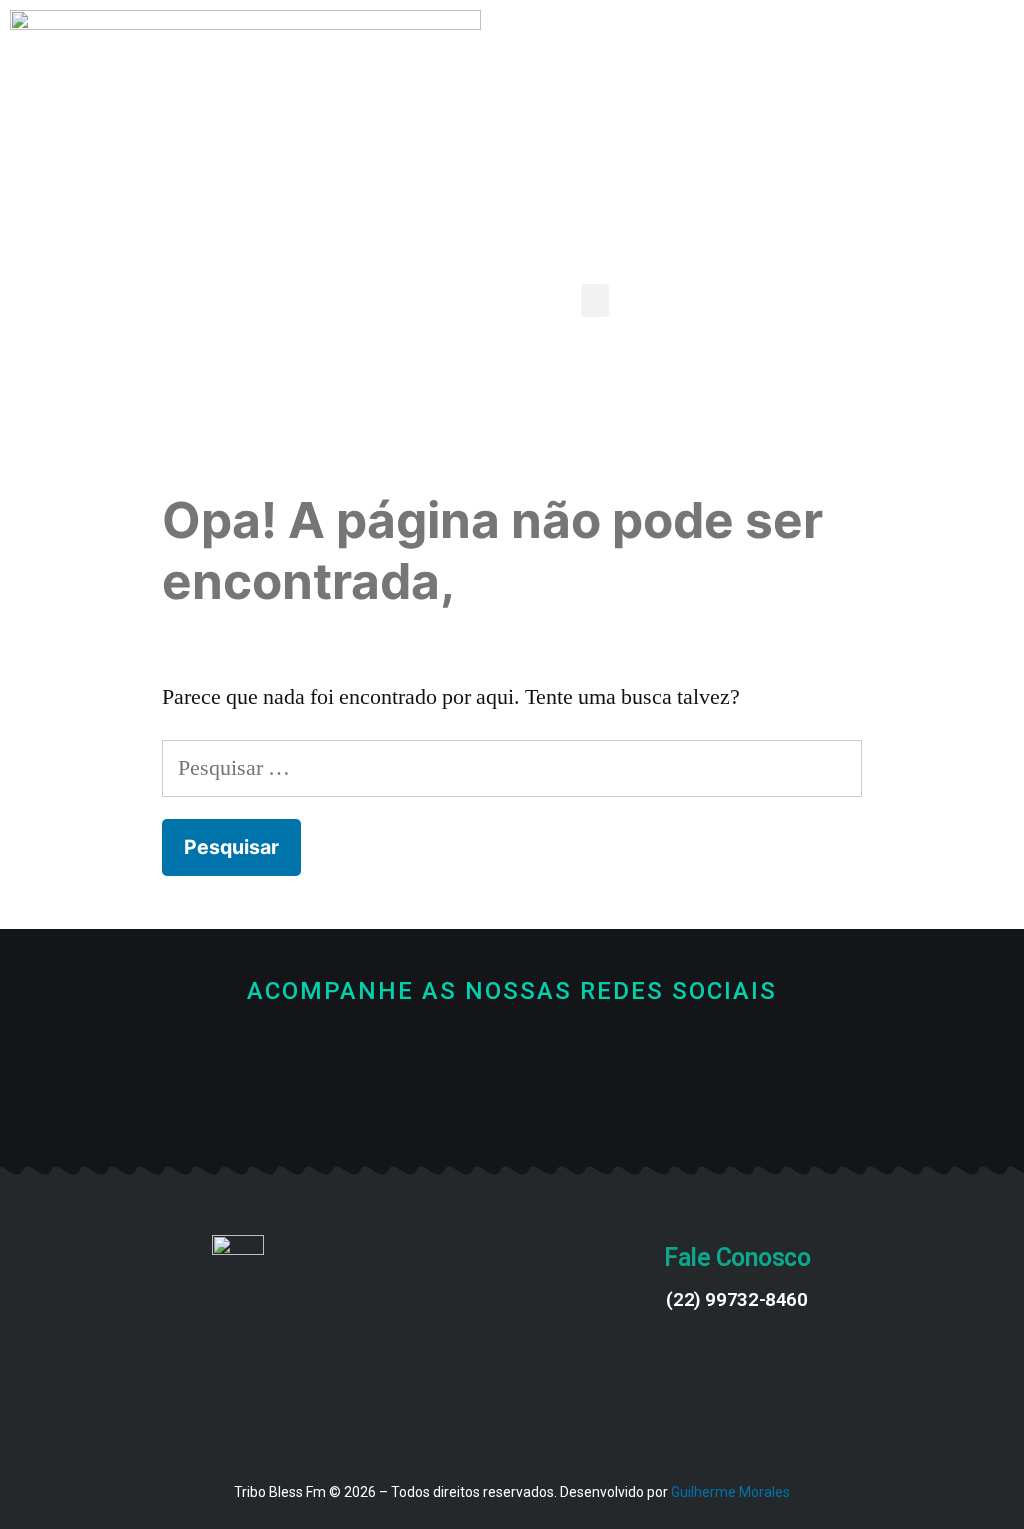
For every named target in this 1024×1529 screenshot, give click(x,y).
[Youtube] (512, 1101)
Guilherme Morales (730, 1492)
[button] (595, 300)
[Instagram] (579, 1101)
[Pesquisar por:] (511, 768)
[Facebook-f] (445, 1101)
